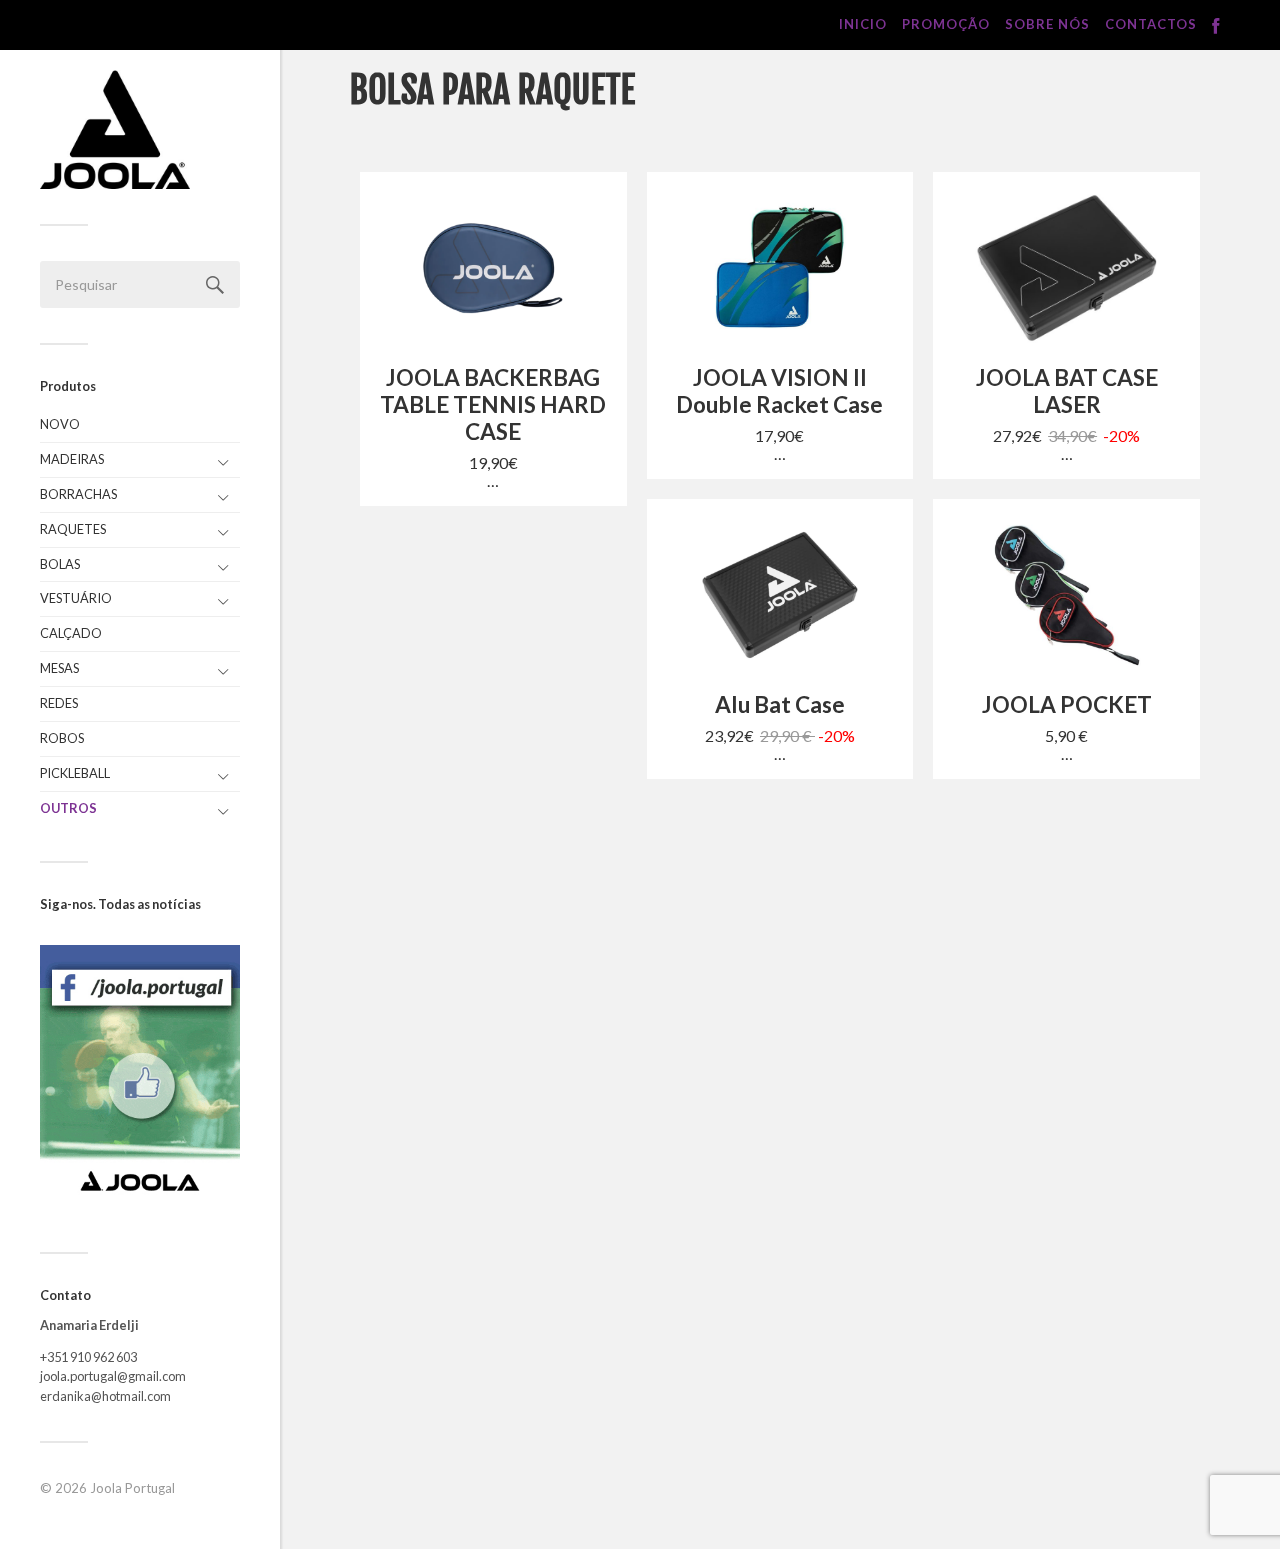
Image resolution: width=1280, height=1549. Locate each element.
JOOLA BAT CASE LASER (1067, 391)
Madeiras (72, 459)
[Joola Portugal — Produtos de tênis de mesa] (115, 129)
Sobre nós (1047, 24)
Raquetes (73, 529)
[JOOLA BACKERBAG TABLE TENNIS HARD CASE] (493, 268)
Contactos (1151, 24)
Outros (68, 808)
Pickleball (75, 773)
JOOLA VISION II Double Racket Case (779, 391)
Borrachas (78, 494)
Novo (60, 424)
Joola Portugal (132, 1488)
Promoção (946, 24)
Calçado (71, 633)
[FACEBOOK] (1216, 26)
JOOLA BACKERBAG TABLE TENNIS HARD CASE (493, 404)
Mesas (59, 668)
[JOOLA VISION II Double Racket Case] (780, 268)
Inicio (863, 24)
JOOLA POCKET (1067, 704)
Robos (62, 738)
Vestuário (76, 598)
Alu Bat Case (780, 704)
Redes (59, 703)
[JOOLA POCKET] (1066, 595)
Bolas (60, 564)
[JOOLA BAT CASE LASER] (1066, 268)
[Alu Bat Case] (780, 595)
